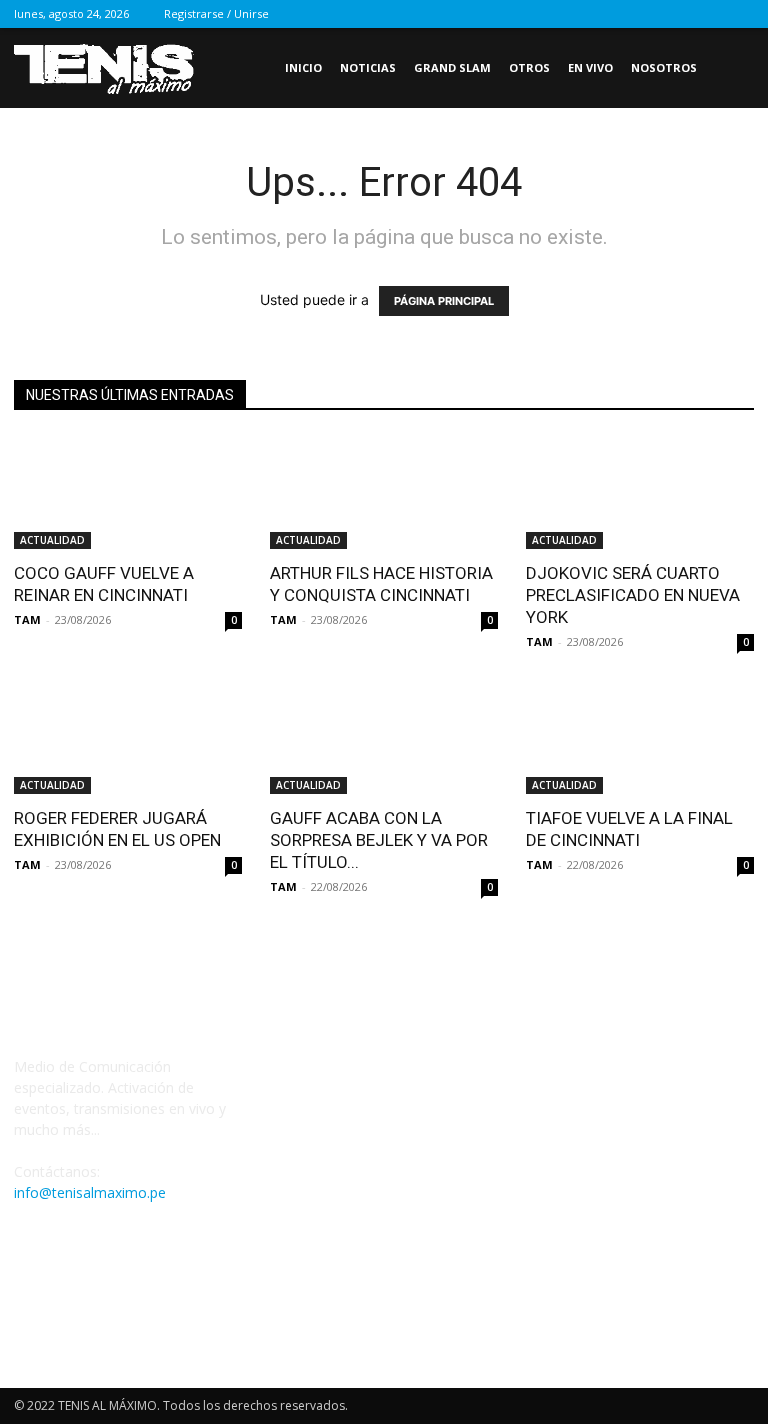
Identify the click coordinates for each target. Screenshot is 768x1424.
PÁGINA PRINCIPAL (444, 301)
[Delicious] (574, 14)
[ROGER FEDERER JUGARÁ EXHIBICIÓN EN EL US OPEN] (128, 738)
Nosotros (664, 67)
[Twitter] (706, 14)
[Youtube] (739, 14)
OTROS (529, 67)
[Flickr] (640, 14)
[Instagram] (673, 14)
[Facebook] (607, 14)
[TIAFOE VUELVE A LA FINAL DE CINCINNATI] (640, 738)
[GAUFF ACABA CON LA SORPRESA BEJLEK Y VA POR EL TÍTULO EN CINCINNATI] (384, 738)
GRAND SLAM (452, 67)
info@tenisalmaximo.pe (90, 1192)
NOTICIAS (368, 67)
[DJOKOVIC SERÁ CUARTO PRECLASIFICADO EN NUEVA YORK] (640, 492)
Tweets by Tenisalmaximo (355, 1083)
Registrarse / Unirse (216, 13)
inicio (303, 67)
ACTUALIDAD (52, 540)
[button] (730, 68)
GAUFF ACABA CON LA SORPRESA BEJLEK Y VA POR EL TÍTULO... (379, 840)
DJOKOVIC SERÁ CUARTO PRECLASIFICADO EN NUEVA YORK (633, 595)
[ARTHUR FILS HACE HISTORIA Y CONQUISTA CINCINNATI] (384, 492)
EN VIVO (590, 67)
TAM (27, 619)
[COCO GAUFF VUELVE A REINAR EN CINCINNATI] (128, 492)
